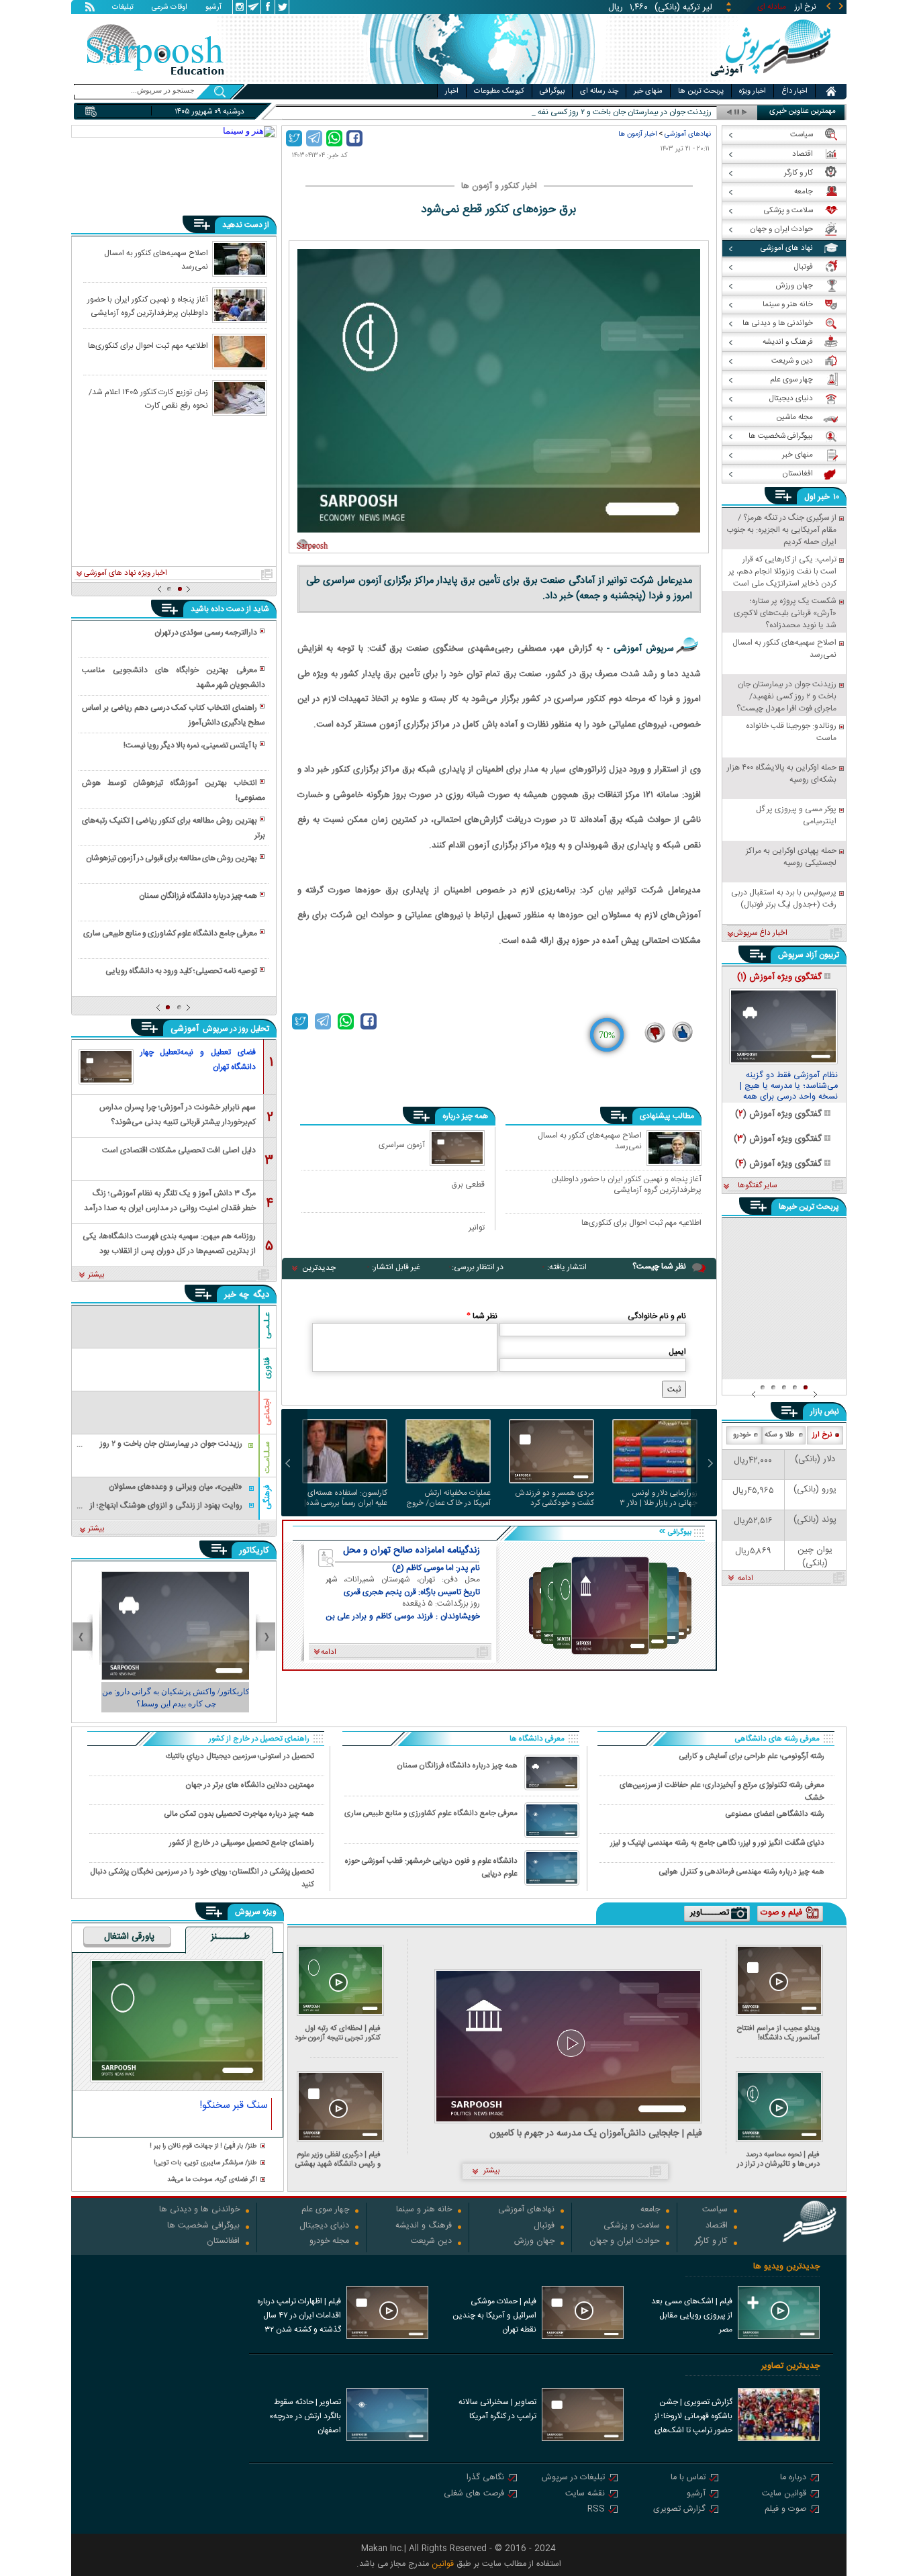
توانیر (477, 1227)
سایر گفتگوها (757, 1186)
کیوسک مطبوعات (499, 91)
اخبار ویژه (753, 91)
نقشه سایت (585, 2494)
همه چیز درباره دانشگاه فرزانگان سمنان (198, 896)
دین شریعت (431, 2242)
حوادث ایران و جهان (625, 2242)
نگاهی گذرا (485, 2478)
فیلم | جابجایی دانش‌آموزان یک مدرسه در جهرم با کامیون (596, 2134)
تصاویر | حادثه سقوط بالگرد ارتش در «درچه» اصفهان (305, 2416)
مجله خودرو (329, 2242)
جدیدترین (319, 1268)
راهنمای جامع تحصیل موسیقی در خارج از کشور (242, 1843)
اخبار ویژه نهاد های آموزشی (126, 573)
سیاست (715, 2210)
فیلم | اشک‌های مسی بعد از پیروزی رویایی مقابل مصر (692, 2315)
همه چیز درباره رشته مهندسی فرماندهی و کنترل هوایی (742, 1872)
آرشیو (213, 8)
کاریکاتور (254, 1551)
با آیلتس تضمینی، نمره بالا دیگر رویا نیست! (190, 745)
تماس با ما (688, 2478)
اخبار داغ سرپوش (760, 933)
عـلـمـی (267, 1326)
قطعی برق (468, 1184)
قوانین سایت (784, 2494)
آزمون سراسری (402, 1145)
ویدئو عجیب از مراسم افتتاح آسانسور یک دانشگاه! (778, 2033)
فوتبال (544, 2226)
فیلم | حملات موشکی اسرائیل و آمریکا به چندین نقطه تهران (494, 2315)
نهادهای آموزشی (688, 134)
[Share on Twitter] (294, 138)
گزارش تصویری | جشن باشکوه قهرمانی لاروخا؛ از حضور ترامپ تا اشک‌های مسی (693, 2418)
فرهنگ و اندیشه (424, 2226)
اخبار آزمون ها (637, 134)
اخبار (452, 91)
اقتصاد (717, 2226)
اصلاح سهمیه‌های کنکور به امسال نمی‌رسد (590, 1142)
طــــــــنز (230, 1937)
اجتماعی (267, 1412)
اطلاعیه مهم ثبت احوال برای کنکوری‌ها (641, 1224)
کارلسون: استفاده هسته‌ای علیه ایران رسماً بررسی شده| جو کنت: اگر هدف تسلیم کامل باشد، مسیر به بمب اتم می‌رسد (345, 1498)
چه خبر (237, 1295)
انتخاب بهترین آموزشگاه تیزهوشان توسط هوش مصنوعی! (173, 790)
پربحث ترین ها (701, 91)
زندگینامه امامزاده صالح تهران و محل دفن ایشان (412, 1551)
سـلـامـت (267, 1457)
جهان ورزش (534, 2242)
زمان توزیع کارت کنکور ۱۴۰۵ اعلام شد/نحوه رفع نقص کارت (148, 398)
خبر (824, 497)
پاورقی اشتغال (129, 1937)
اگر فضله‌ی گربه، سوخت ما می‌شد (212, 2180)
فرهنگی (267, 1497)
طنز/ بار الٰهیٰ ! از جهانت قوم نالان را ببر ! (203, 2147)
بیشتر (96, 1275)
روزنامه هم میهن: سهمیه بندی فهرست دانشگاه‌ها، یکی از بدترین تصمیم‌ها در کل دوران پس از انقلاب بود (169, 1243)
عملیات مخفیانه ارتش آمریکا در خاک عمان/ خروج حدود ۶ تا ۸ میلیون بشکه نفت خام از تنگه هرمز (448, 1498)
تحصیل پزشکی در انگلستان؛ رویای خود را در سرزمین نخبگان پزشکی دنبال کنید (202, 1878)
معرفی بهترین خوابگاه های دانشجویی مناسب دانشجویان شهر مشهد (173, 678)
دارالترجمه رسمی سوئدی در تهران (206, 633)
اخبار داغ (794, 91)
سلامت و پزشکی (632, 2226)
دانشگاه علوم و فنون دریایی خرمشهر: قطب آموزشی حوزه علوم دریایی (431, 1868)
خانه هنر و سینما (424, 2210)
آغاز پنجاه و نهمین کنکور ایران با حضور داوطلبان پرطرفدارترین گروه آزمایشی (626, 1184)
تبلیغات (123, 8)
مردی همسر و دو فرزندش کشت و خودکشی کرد (554, 1498)
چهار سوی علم (325, 2210)
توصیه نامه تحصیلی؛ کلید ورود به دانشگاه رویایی (181, 971)
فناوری (267, 1368)
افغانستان (223, 2242)
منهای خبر (648, 91)
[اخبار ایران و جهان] (770, 81)
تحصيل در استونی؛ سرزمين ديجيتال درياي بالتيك (240, 1756)
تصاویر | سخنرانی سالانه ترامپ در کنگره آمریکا (497, 2409)
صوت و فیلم (785, 2510)
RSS (596, 2510)
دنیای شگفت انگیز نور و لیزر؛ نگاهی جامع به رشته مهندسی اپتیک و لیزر (717, 1843)
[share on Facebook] (354, 138)
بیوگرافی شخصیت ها (203, 2226)
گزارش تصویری (679, 2510)
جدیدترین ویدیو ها (786, 2267)
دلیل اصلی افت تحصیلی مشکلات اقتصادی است (179, 1150)
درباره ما (793, 2478)
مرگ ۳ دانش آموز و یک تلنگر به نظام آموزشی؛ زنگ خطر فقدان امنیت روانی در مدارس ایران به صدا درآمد (170, 1200)
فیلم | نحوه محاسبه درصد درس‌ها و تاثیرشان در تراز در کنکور (778, 2159)
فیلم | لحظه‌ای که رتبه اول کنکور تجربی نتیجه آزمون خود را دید (338, 2033)
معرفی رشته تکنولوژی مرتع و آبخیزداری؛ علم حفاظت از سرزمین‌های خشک (722, 1791)
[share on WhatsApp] (334, 138)
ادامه (745, 1579)
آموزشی (186, 1029)
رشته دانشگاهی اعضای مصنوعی (775, 1814)
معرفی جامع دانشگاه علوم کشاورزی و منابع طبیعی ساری (170, 933)
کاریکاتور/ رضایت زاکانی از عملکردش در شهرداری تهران (174, 1698)
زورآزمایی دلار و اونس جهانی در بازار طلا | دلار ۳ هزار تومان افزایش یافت (659, 1498)
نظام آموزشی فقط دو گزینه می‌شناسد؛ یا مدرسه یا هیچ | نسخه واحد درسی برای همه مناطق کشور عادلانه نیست (789, 1087)
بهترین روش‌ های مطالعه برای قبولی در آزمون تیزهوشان (172, 858)
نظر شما (482, 1316)
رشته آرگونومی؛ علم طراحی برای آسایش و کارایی (752, 1756)
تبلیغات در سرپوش (573, 2478)
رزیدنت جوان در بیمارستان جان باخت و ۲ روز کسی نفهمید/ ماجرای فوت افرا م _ (585, 112)
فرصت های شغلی (474, 2494)
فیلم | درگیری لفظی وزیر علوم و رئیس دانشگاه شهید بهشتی (338, 2159)
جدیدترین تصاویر (790, 2366)
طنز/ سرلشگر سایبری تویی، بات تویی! (205, 2163)
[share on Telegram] (314, 138)
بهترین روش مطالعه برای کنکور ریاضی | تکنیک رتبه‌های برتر (173, 828)
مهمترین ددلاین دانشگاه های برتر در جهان (250, 1785)
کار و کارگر (711, 2242)
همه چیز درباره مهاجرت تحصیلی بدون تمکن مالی (239, 1814)
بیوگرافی (552, 91)
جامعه (650, 2210)
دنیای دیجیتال (324, 2226)
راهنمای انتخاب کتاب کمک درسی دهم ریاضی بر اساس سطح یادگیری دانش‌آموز (173, 715)
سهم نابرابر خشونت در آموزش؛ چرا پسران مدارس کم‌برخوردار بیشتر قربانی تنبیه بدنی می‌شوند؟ (178, 1114)
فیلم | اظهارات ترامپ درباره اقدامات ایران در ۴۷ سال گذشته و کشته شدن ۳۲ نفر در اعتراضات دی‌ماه (299, 2317)
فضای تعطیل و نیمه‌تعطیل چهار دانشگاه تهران (198, 1060)
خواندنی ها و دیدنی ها (199, 2210)
